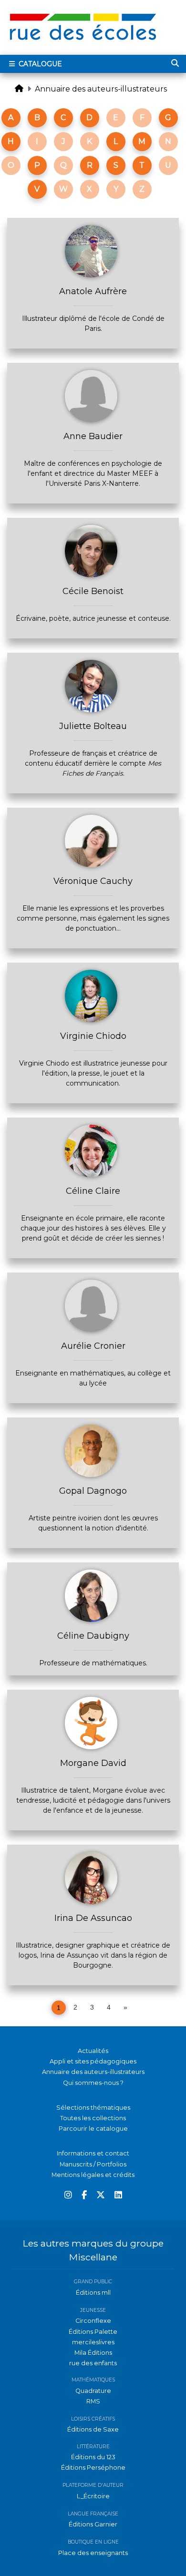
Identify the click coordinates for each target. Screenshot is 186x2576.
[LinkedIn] (118, 2195)
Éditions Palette (93, 2332)
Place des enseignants (93, 2553)
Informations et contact (93, 2153)
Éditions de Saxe (93, 2429)
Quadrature (93, 2391)
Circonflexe (93, 2321)
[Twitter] (101, 2195)
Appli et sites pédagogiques (93, 2061)
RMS (93, 2401)
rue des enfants (93, 2363)
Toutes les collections (93, 2118)
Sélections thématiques (93, 2108)
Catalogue (39, 64)
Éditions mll (93, 2293)
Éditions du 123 (93, 2457)
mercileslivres (93, 2342)
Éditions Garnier (93, 2524)
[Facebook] (84, 2195)
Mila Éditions (93, 2353)
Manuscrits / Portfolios (93, 2164)
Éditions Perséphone (93, 2468)
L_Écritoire (93, 2496)
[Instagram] (68, 2195)
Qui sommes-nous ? (93, 2083)
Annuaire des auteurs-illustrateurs (101, 89)
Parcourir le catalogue (93, 2129)
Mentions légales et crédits (93, 2175)
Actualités (93, 2051)
